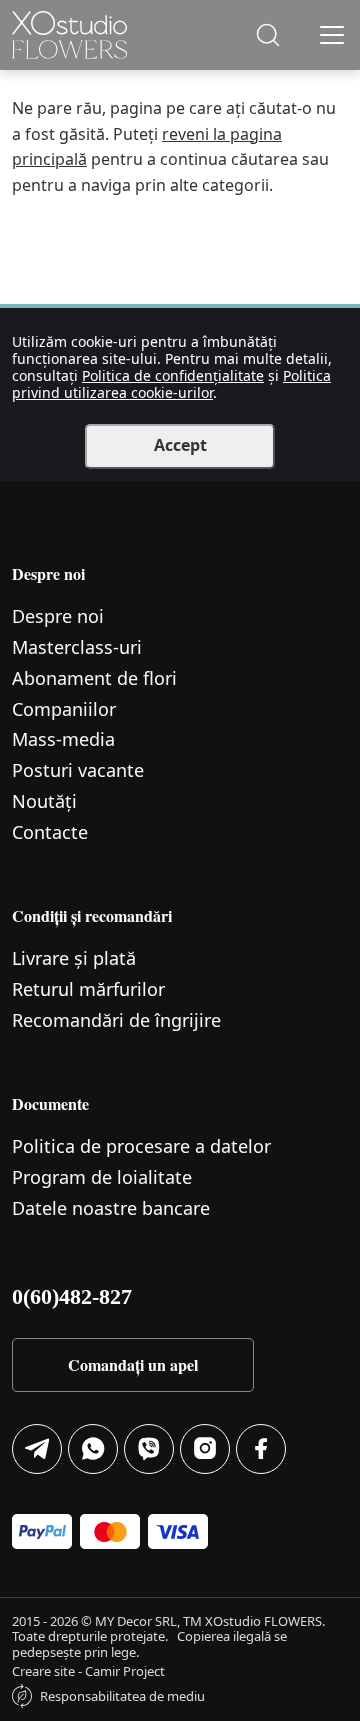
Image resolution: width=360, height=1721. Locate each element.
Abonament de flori (94, 678)
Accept (180, 445)
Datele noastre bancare (111, 1208)
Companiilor (64, 709)
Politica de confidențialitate (173, 375)
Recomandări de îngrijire (116, 1020)
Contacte (50, 832)
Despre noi (58, 616)
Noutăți (44, 801)
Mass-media (63, 739)
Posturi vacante (78, 770)
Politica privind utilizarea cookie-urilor (171, 384)
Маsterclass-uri (77, 647)
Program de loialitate (102, 1177)
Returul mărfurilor (88, 989)
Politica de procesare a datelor (141, 1146)
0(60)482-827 (72, 1296)
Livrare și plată (74, 958)
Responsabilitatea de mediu (122, 1696)
